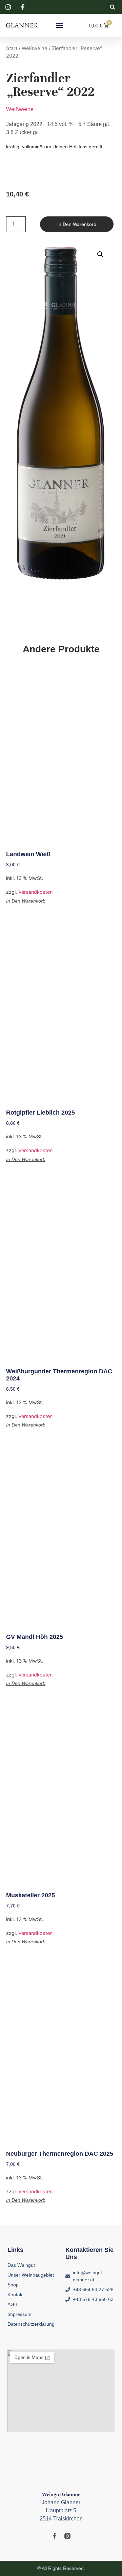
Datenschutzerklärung (31, 2324)
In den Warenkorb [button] (26, 901)
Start (12, 48)
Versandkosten (35, 892)
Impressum (19, 2314)
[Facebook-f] (55, 2536)
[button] (112, 7)
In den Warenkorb (77, 224)
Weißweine (35, 48)
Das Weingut (21, 2265)
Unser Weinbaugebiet (31, 2275)
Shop (13, 2285)
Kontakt (16, 2295)
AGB (12, 2304)
